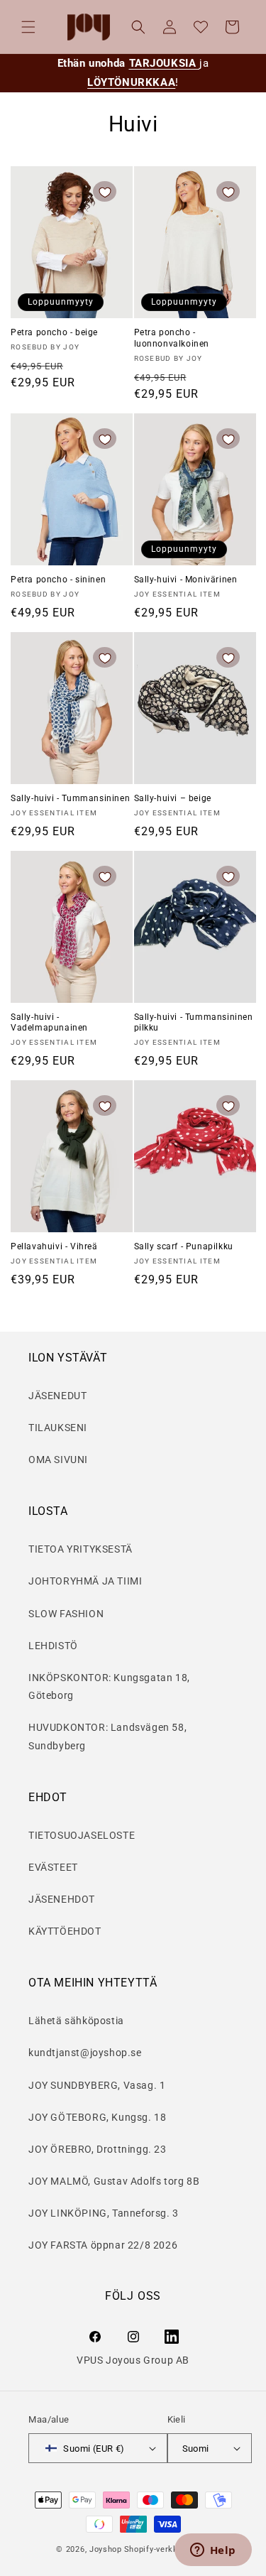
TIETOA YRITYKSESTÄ (81, 1549)
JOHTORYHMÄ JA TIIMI (85, 1581)
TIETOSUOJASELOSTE (82, 1835)
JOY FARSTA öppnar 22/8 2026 (103, 2245)
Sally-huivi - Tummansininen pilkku (194, 1023)
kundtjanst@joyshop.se (85, 2053)
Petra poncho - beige (54, 332)
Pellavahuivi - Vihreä (54, 1246)
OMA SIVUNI (58, 1460)
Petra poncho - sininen (58, 580)
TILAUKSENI (58, 1428)
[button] (28, 27)
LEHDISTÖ (53, 1646)
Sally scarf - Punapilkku (184, 1246)
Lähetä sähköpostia (76, 2021)
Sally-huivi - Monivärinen (186, 580)
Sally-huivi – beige (173, 798)
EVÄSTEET (53, 1867)
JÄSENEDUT (57, 1396)
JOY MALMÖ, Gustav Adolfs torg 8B (114, 2181)
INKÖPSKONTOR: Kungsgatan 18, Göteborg (109, 1686)
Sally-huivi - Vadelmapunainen (49, 1023)
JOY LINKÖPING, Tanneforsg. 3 (104, 2213)
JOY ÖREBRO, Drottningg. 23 (98, 2149)
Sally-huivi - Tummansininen (70, 798)
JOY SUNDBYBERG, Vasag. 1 (97, 2085)
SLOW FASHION (66, 1614)
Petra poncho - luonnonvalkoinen (172, 338)
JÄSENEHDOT (62, 1899)
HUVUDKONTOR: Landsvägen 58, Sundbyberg (107, 1736)
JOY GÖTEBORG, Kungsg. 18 (97, 2117)
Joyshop (106, 2549)
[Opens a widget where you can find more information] (213, 2551)
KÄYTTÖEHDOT (65, 1931)
